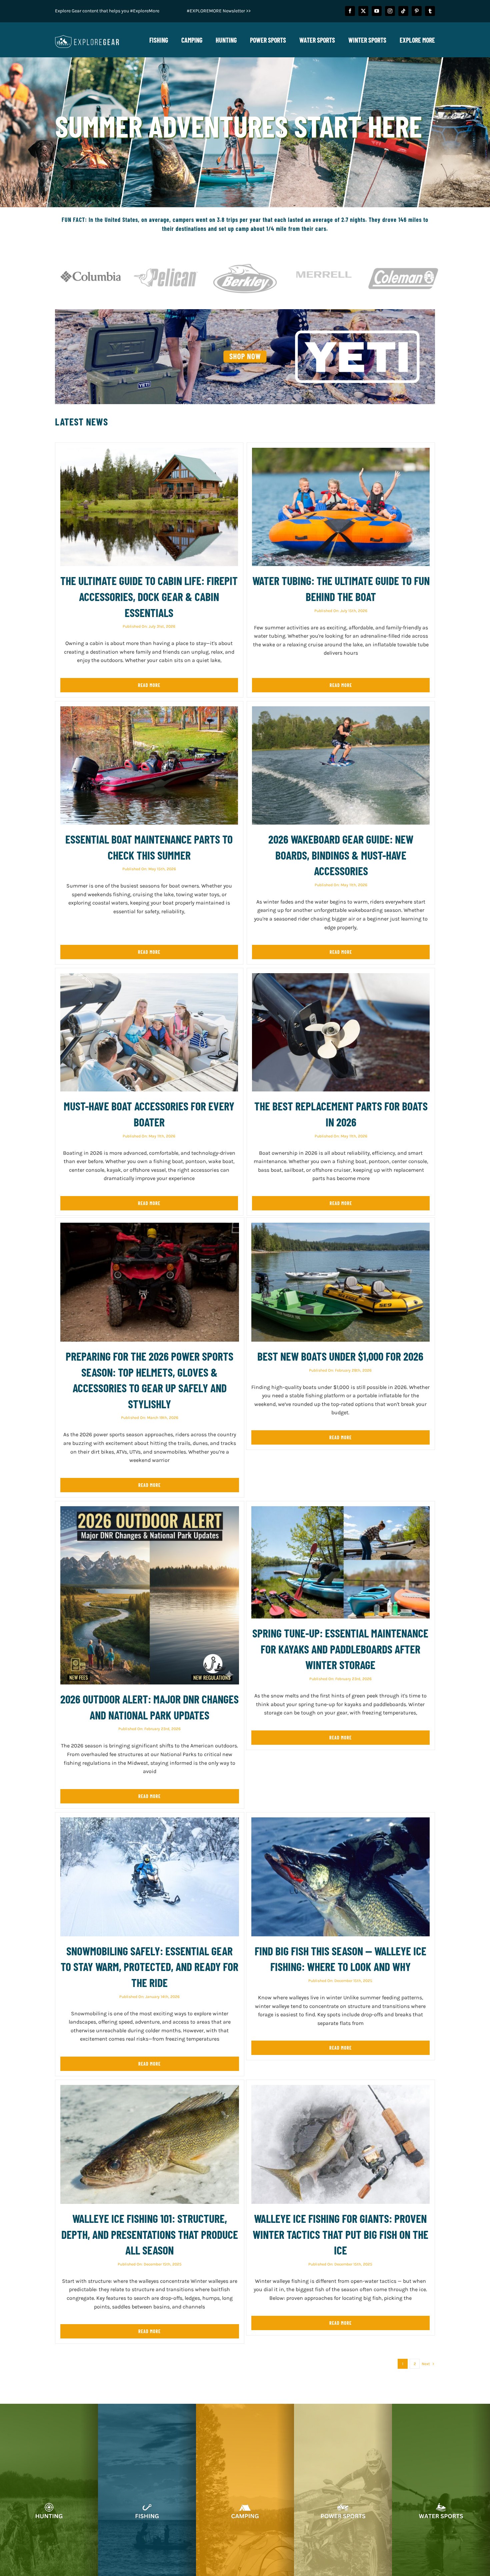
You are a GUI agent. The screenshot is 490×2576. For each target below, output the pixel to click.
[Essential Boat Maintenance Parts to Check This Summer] (149, 710)
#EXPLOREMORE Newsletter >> (219, 11)
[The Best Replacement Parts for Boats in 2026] (341, 977)
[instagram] (390, 11)
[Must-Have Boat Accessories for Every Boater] (149, 977)
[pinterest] (417, 11)
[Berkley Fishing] (245, 260)
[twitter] (363, 11)
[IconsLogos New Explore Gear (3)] (324, 260)
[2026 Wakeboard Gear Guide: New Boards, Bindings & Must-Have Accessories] (341, 710)
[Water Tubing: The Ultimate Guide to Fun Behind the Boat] (341, 452)
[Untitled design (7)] (245, 312)
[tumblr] (430, 11)
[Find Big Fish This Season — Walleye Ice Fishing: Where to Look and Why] (341, 1822)
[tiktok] (403, 11)
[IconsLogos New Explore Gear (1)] (403, 260)
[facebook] (350, 11)
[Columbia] (91, 260)
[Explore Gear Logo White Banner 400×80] (87, 37)
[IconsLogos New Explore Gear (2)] (166, 260)
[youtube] (377, 11)
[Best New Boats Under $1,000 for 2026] (341, 1227)
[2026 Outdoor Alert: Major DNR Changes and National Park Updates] (150, 1510)
